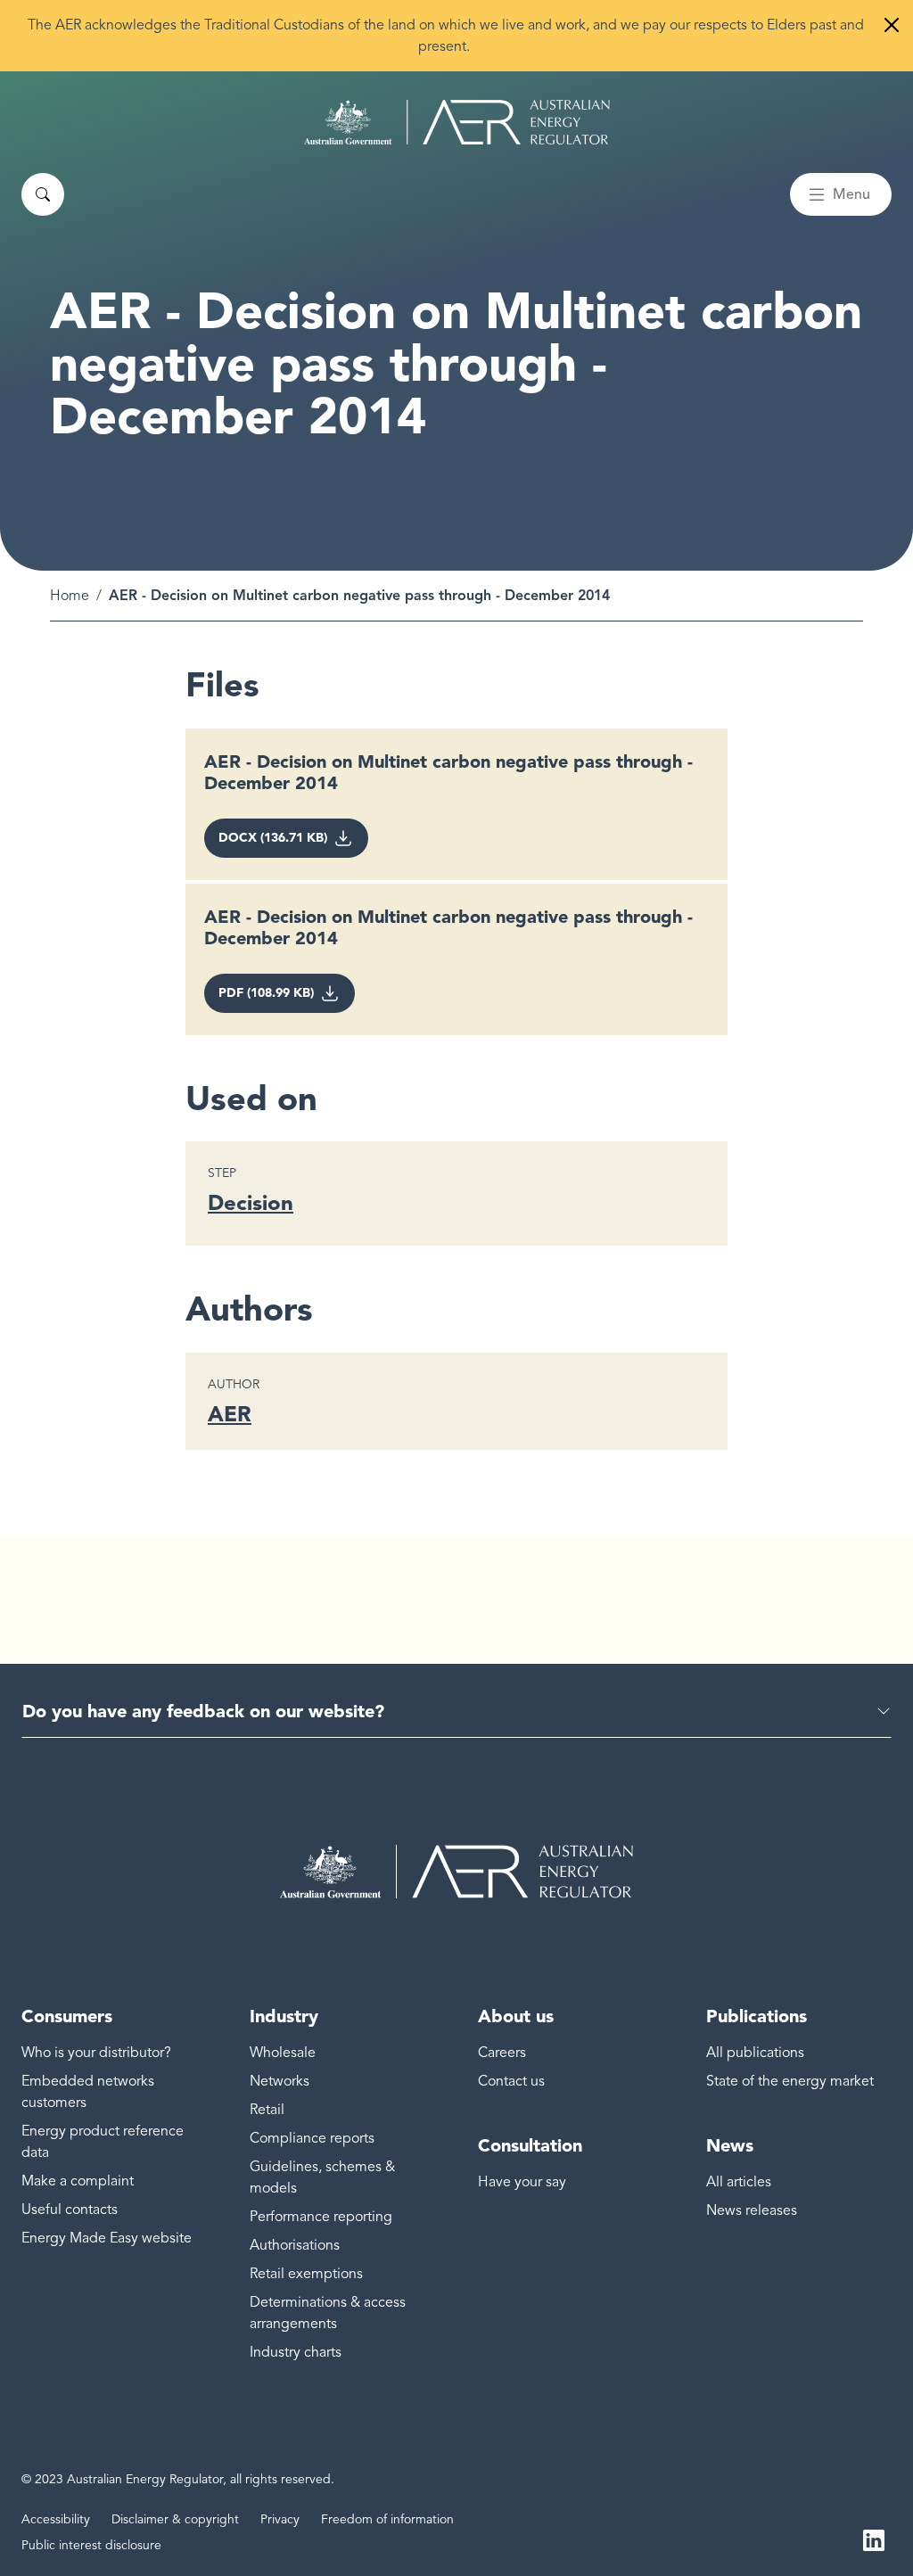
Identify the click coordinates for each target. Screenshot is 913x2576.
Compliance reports (312, 2138)
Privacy (280, 2519)
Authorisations (295, 2245)
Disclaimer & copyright (175, 2519)
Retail (267, 2110)
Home (70, 596)
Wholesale (283, 2053)
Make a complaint (78, 2181)
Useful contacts (70, 2210)
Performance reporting (321, 2217)
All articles (739, 2182)
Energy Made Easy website (107, 2238)
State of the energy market (790, 2081)
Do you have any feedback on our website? (203, 1711)
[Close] (892, 25)
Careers (502, 2053)
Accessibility (56, 2519)
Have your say (522, 2182)
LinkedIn (874, 2539)
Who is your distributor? (96, 2053)
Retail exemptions (306, 2274)
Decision (251, 1202)
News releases (752, 2210)
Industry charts (296, 2352)
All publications (755, 2053)
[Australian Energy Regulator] (457, 122)
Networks (280, 2081)
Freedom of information (387, 2519)
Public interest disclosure (91, 2545)
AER (230, 1414)
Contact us (511, 2081)
